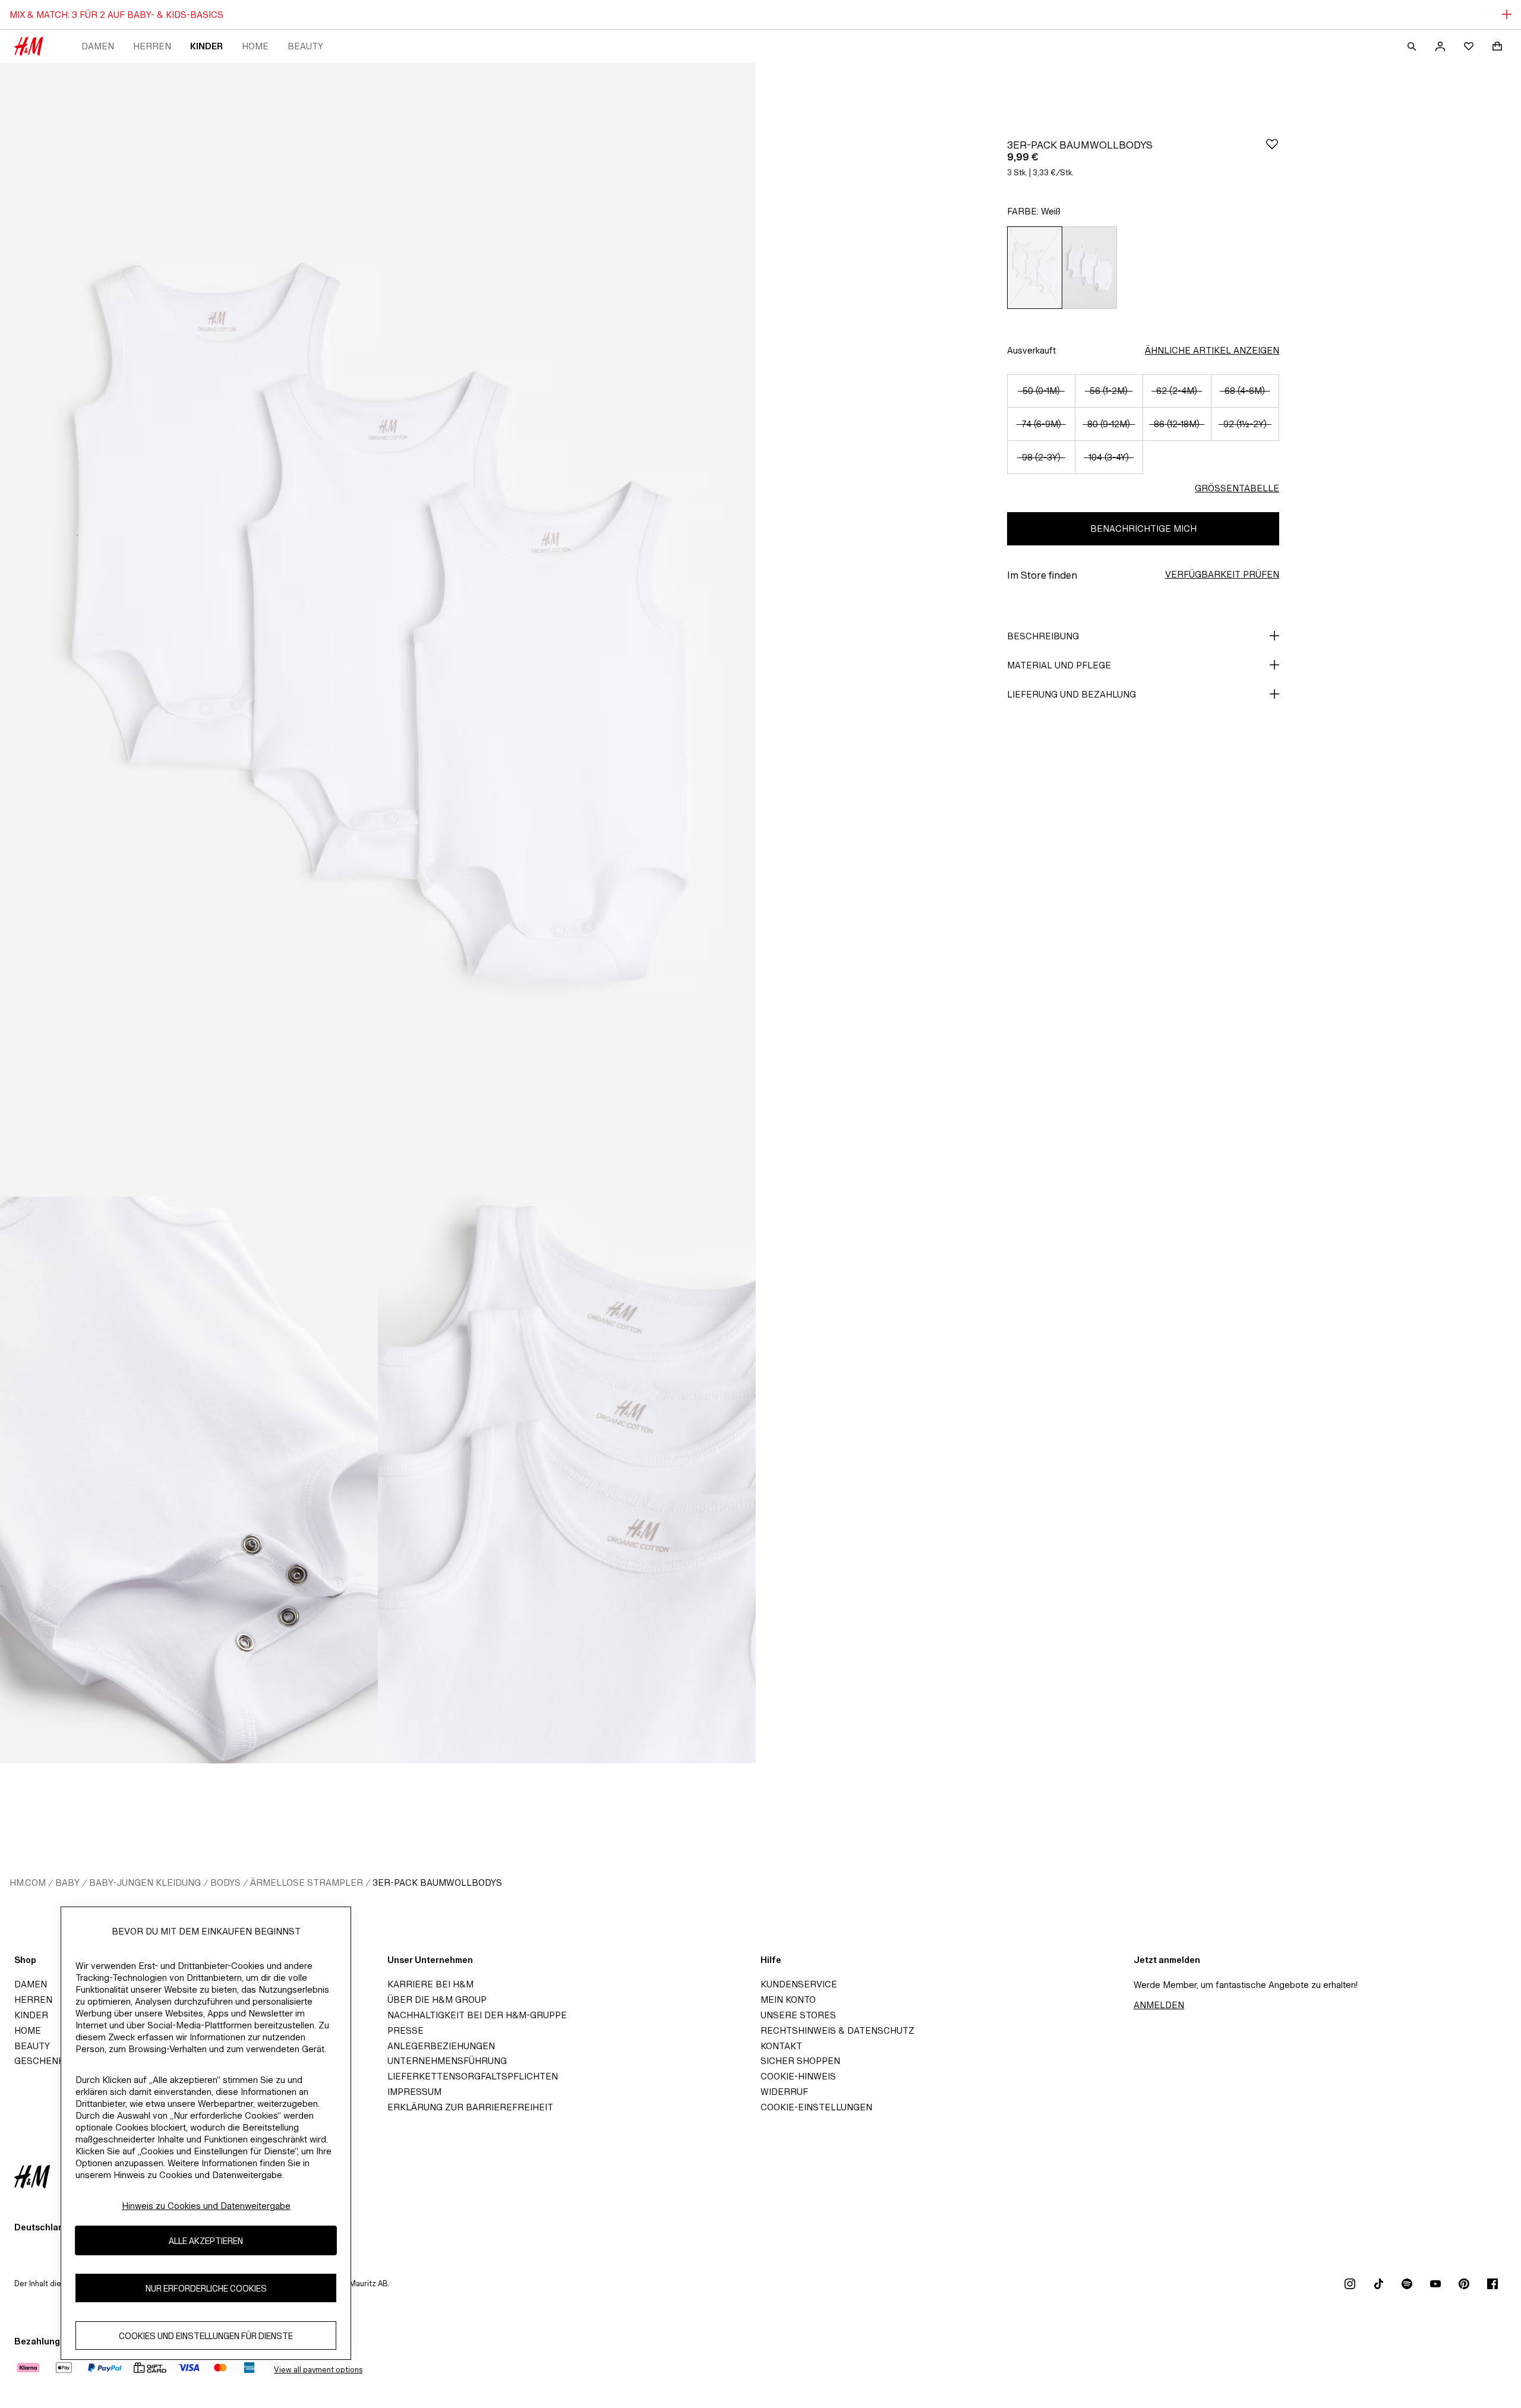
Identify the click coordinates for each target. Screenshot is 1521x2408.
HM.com (28, 1882)
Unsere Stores (798, 2015)
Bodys (225, 1882)
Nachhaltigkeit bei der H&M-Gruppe (477, 2015)
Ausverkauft (1031, 350)
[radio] (1034, 268)
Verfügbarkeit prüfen (1222, 574)
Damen (98, 46)
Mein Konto (788, 2000)
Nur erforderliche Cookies (206, 2288)
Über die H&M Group (437, 2000)
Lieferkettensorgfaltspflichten (473, 2076)
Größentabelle (1237, 488)
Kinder (206, 46)
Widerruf (784, 2092)
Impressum (414, 2092)
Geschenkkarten (58, 2061)
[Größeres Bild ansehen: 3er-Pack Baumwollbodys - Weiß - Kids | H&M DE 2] (189, 1480)
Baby (67, 1882)
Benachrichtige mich (1143, 528)
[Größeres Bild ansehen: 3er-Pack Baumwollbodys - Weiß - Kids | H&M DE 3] (567, 1480)
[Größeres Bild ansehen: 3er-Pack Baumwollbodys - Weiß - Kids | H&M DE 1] (378, 630)
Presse (406, 2030)
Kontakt (781, 2046)
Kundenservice (799, 1984)
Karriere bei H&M (430, 1984)
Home (255, 46)
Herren (152, 46)
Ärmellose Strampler (307, 1882)
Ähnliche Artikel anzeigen (1212, 350)
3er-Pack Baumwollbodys (437, 1882)
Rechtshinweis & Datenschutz (837, 2030)
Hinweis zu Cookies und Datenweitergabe (206, 2206)
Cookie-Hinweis (798, 2076)
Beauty (305, 46)
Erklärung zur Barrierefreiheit (470, 2107)
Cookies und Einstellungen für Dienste (206, 2335)
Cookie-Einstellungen (816, 2107)
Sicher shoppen (800, 2061)
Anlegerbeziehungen (441, 2046)
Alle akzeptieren (206, 2240)
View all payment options (318, 2370)
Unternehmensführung (447, 2061)
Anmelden (1159, 2005)
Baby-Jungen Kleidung (145, 1882)
